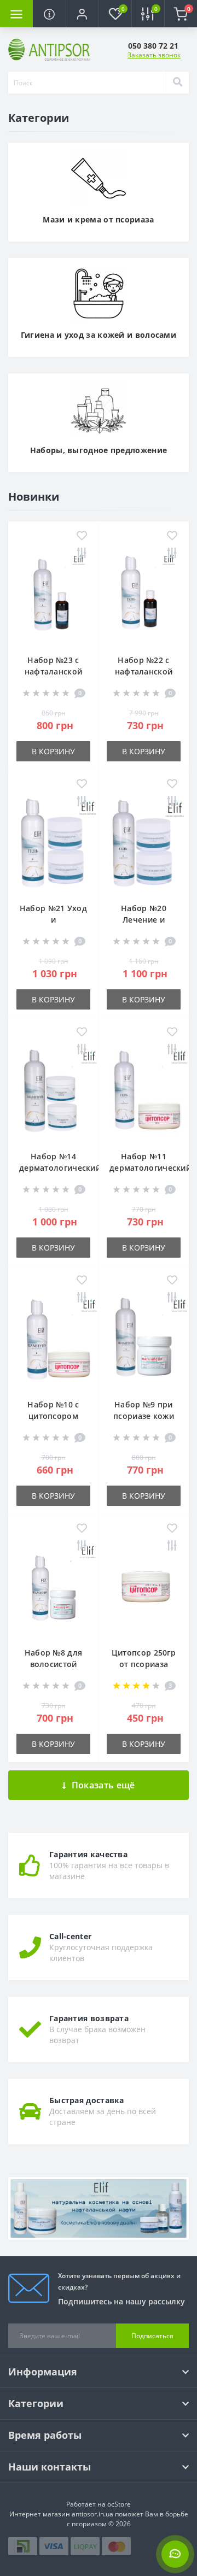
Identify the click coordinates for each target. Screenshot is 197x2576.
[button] (82, 14)
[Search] (177, 83)
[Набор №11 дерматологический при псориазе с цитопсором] (144, 1093)
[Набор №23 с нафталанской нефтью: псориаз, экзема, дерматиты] (53, 597)
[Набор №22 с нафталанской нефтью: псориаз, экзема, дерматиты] (144, 597)
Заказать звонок (154, 55)
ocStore (119, 2504)
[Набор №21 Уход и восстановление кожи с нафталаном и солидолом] (53, 845)
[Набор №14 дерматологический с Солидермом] (53, 1093)
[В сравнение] (82, 554)
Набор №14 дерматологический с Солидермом (60, 1168)
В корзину (53, 751)
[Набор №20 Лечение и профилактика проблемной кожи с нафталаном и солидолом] (144, 845)
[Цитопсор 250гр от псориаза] (144, 1589)
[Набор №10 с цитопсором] (53, 1341)
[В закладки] (82, 536)
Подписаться (152, 2336)
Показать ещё (103, 1785)
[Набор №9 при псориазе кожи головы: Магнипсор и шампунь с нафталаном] (144, 1341)
